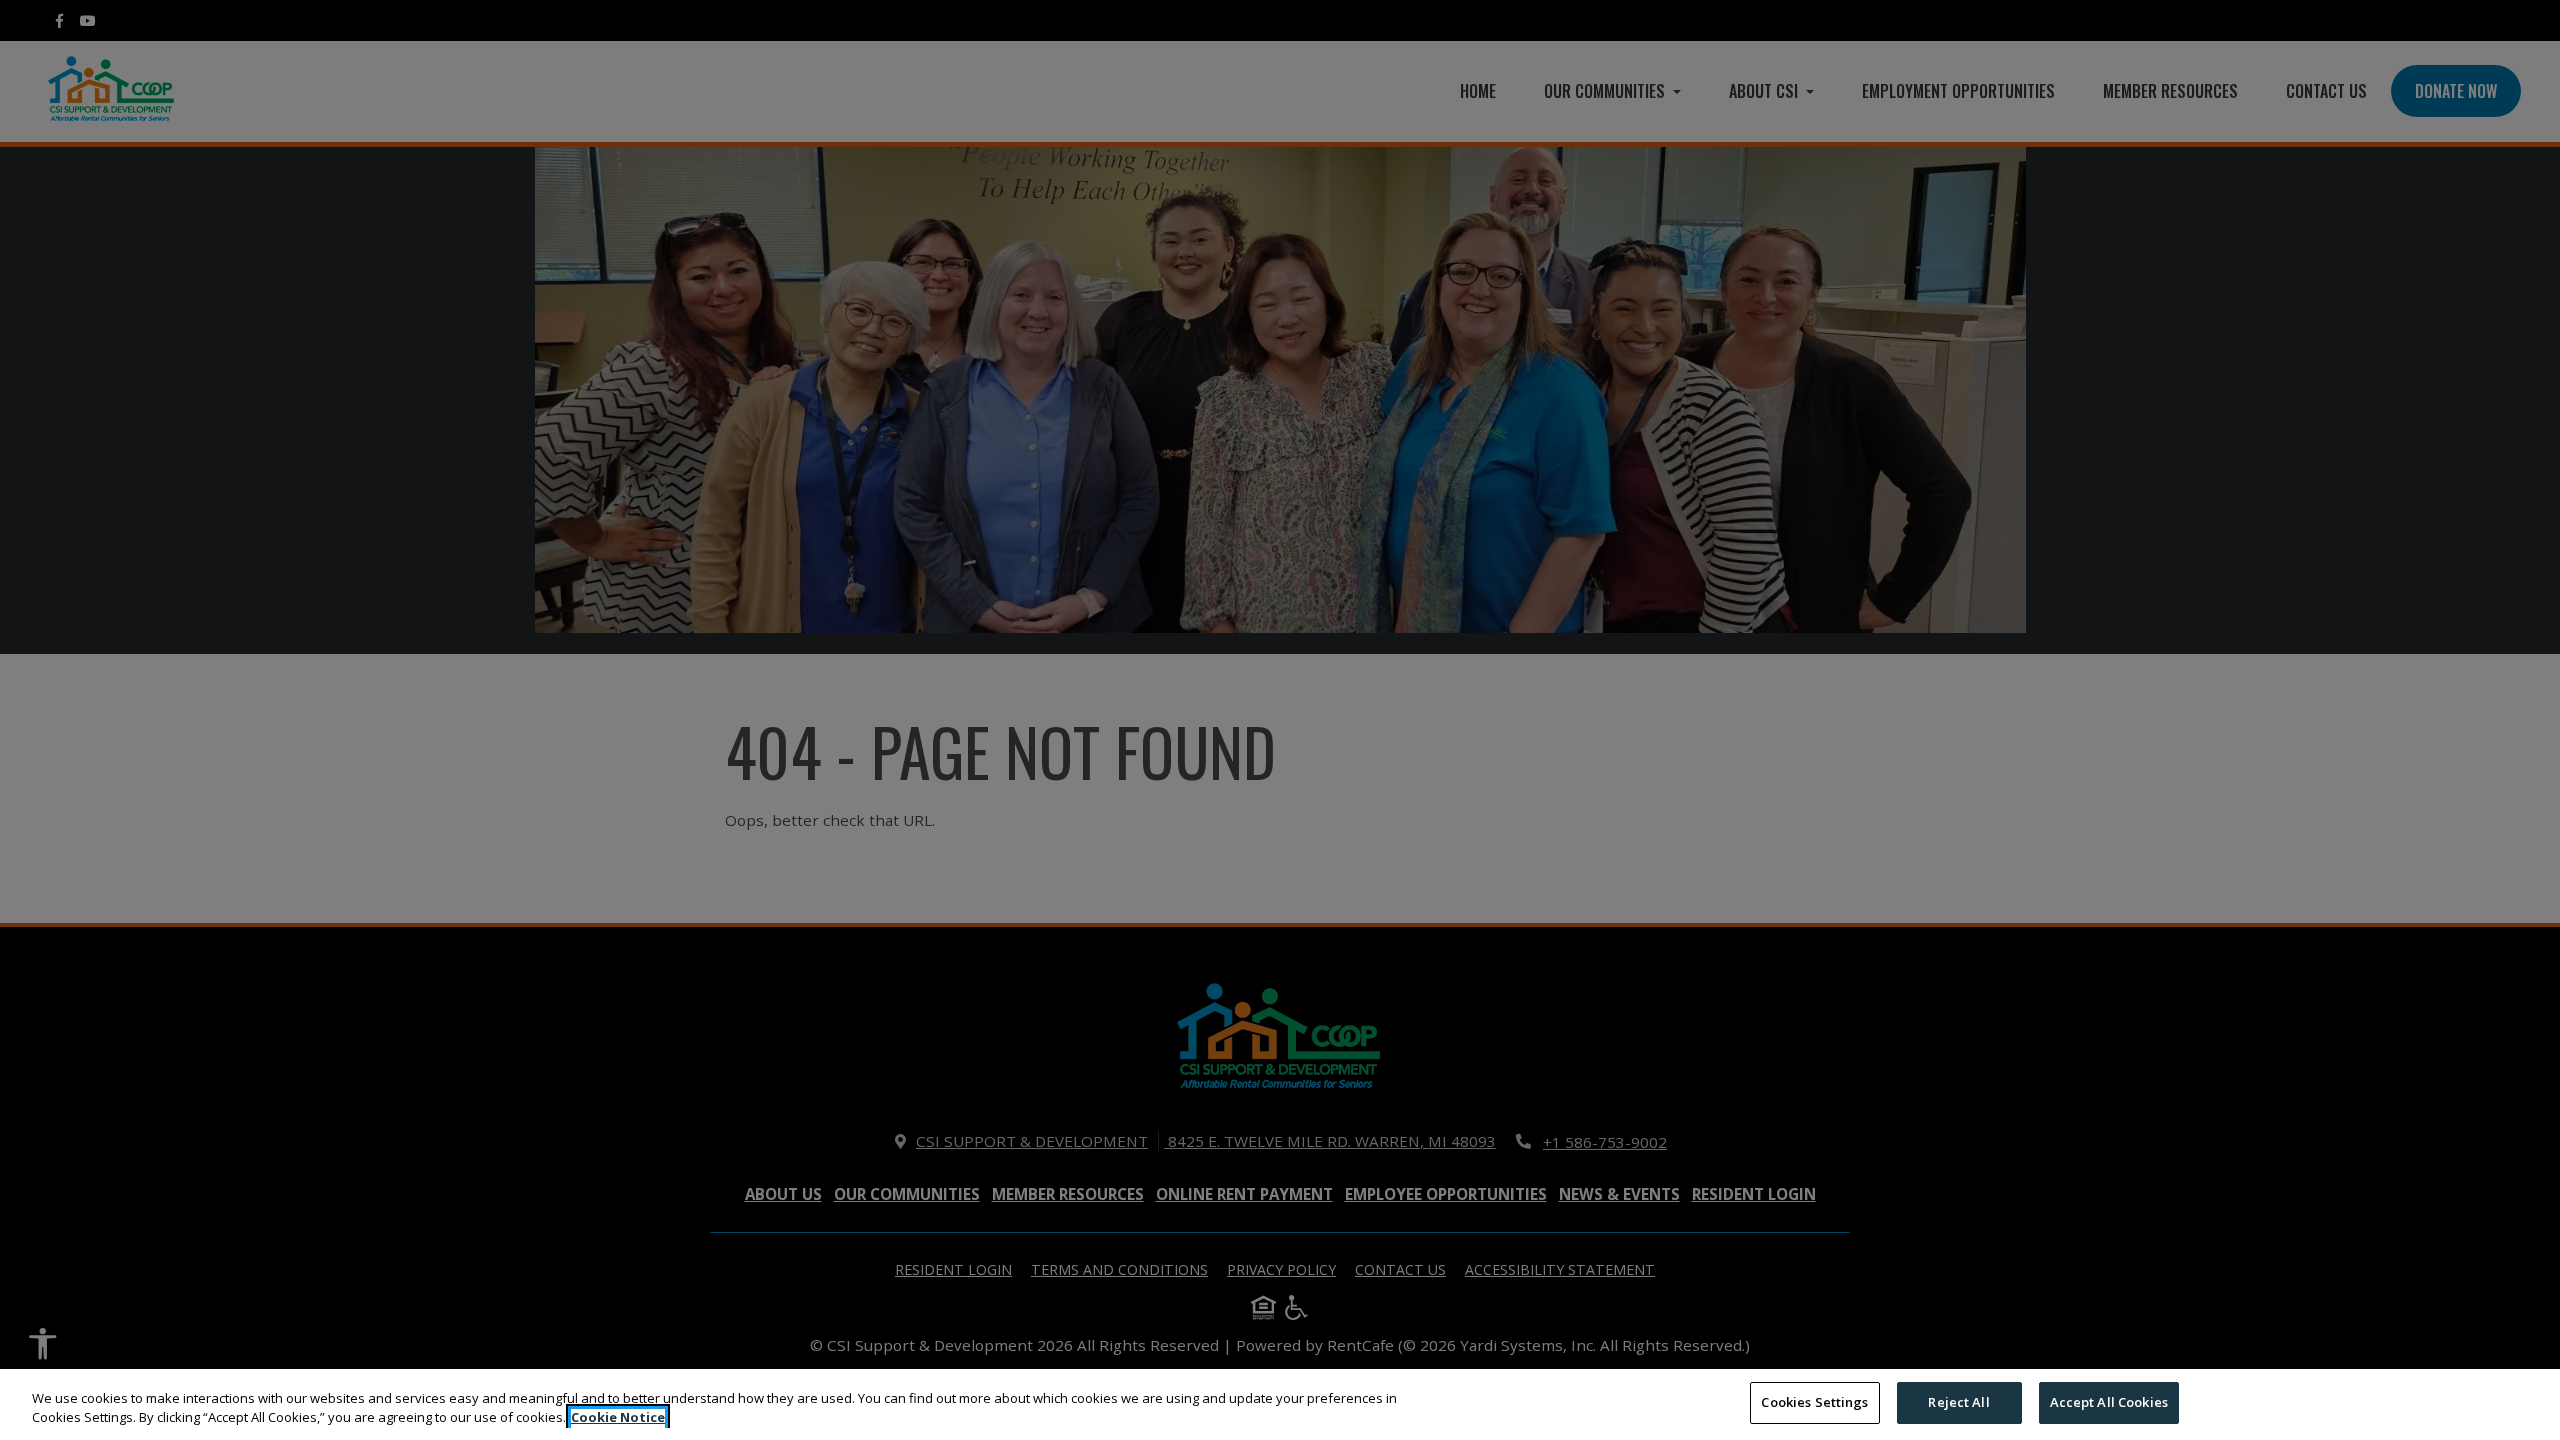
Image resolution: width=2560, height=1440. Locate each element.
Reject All (1958, 1402)
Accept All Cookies (2109, 1402)
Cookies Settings (1814, 1402)
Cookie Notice (618, 1418)
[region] (1280, 1404)
